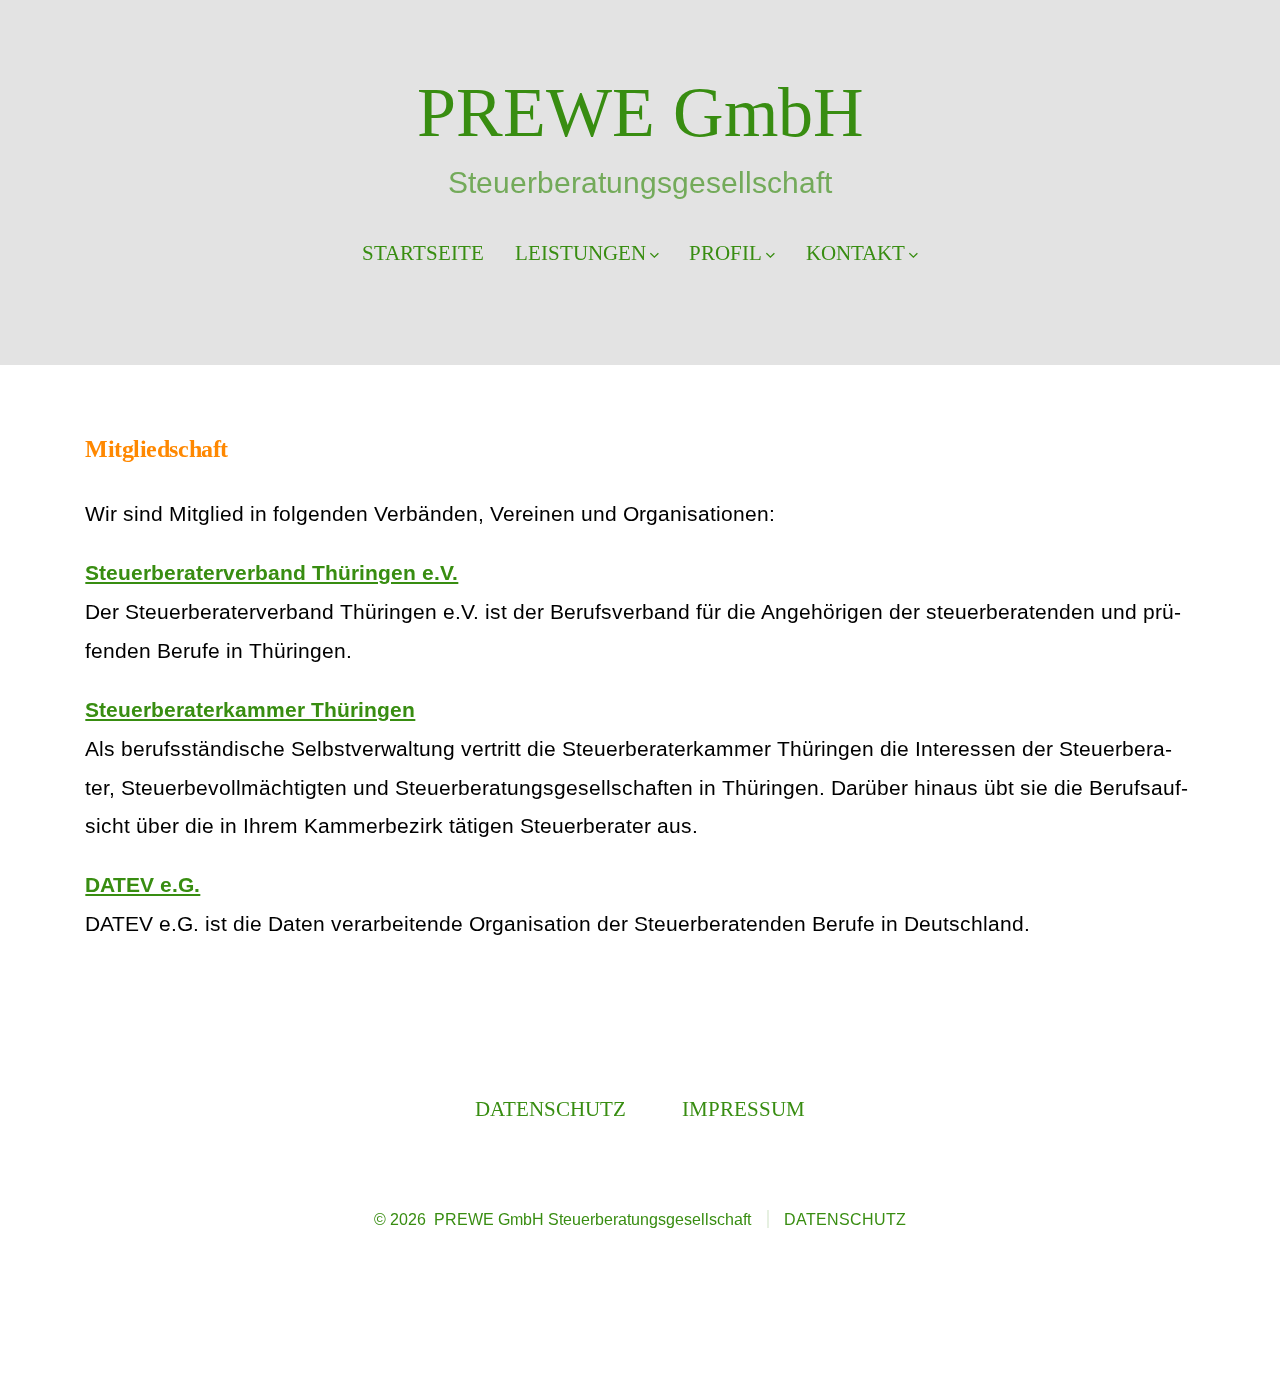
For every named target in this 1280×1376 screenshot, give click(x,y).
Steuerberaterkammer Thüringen (250, 709)
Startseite (423, 252)
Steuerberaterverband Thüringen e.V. (271, 572)
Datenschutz (550, 1108)
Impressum (743, 1108)
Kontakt (855, 252)
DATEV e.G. (142, 884)
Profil (725, 252)
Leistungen (580, 252)
